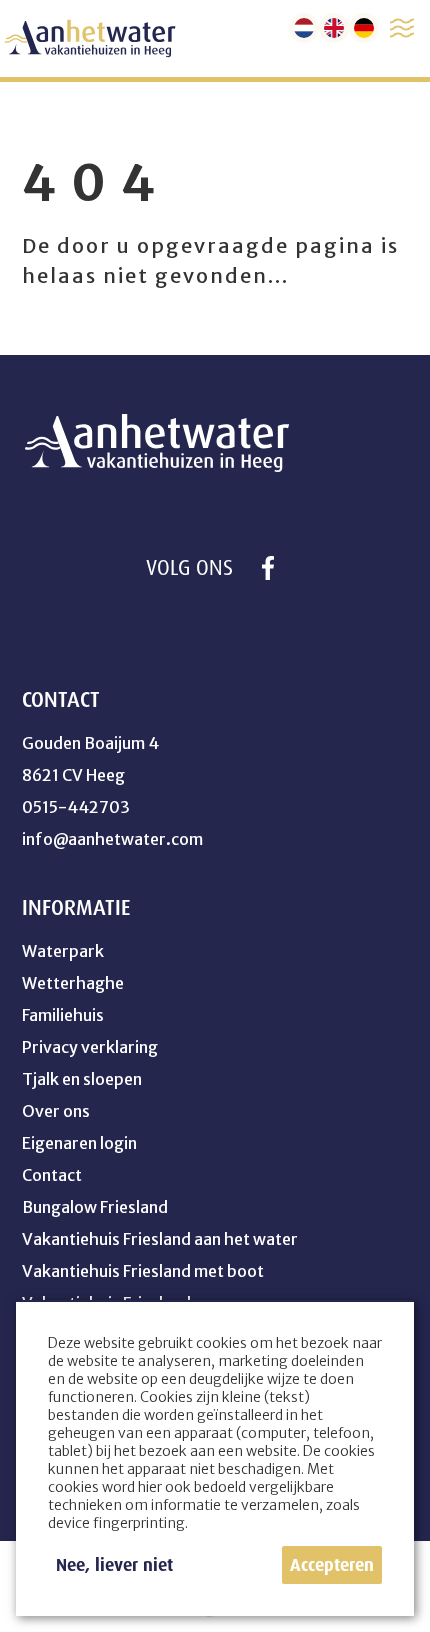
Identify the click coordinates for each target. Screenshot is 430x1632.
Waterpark (63, 951)
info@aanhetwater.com (112, 839)
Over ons (56, 1111)
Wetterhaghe (73, 983)
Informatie (76, 908)
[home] (90, 38)
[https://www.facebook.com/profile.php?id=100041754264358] (268, 568)
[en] (334, 28)
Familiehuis (63, 1015)
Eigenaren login (79, 1143)
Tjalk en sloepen (82, 1079)
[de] (364, 28)
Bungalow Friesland (95, 1207)
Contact (52, 1175)
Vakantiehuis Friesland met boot (143, 1271)
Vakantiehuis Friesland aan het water (160, 1239)
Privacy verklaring (90, 1047)
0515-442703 (76, 807)
